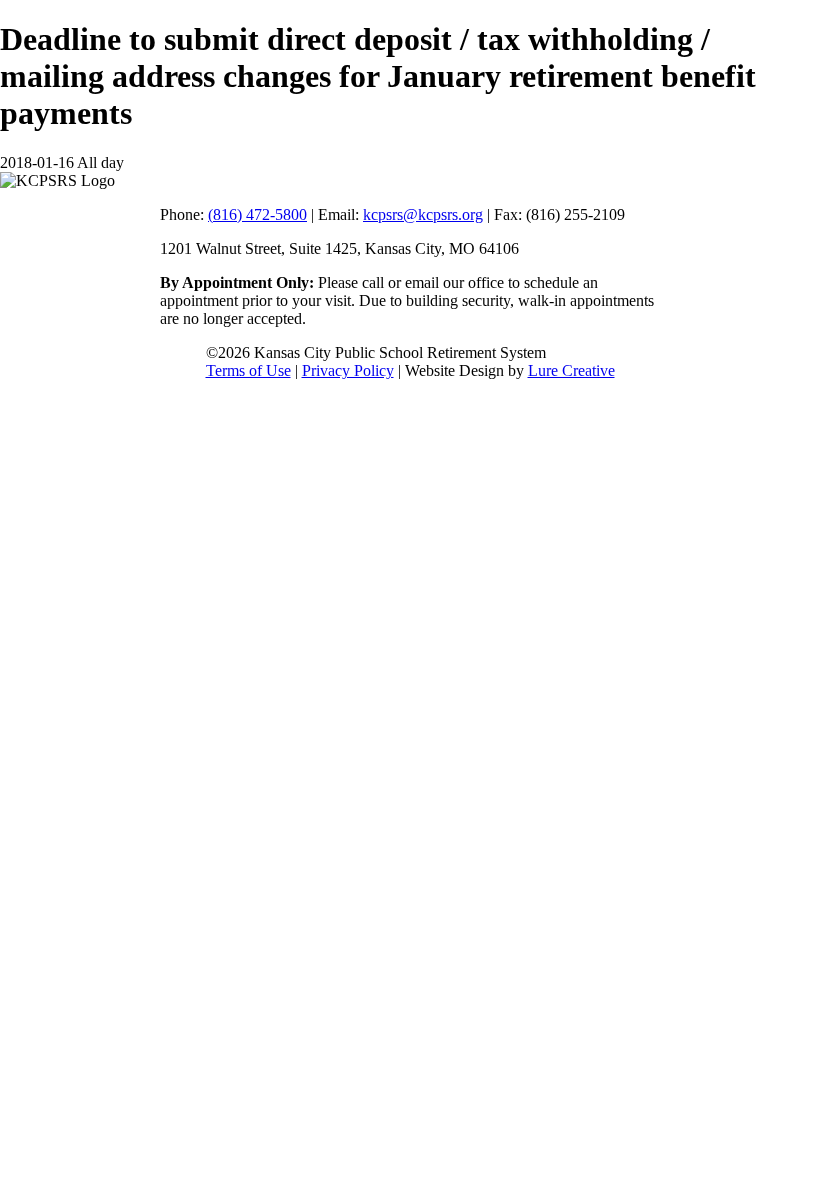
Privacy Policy (348, 370)
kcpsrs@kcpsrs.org (423, 214)
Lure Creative (571, 370)
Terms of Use (248, 370)
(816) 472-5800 (257, 214)
